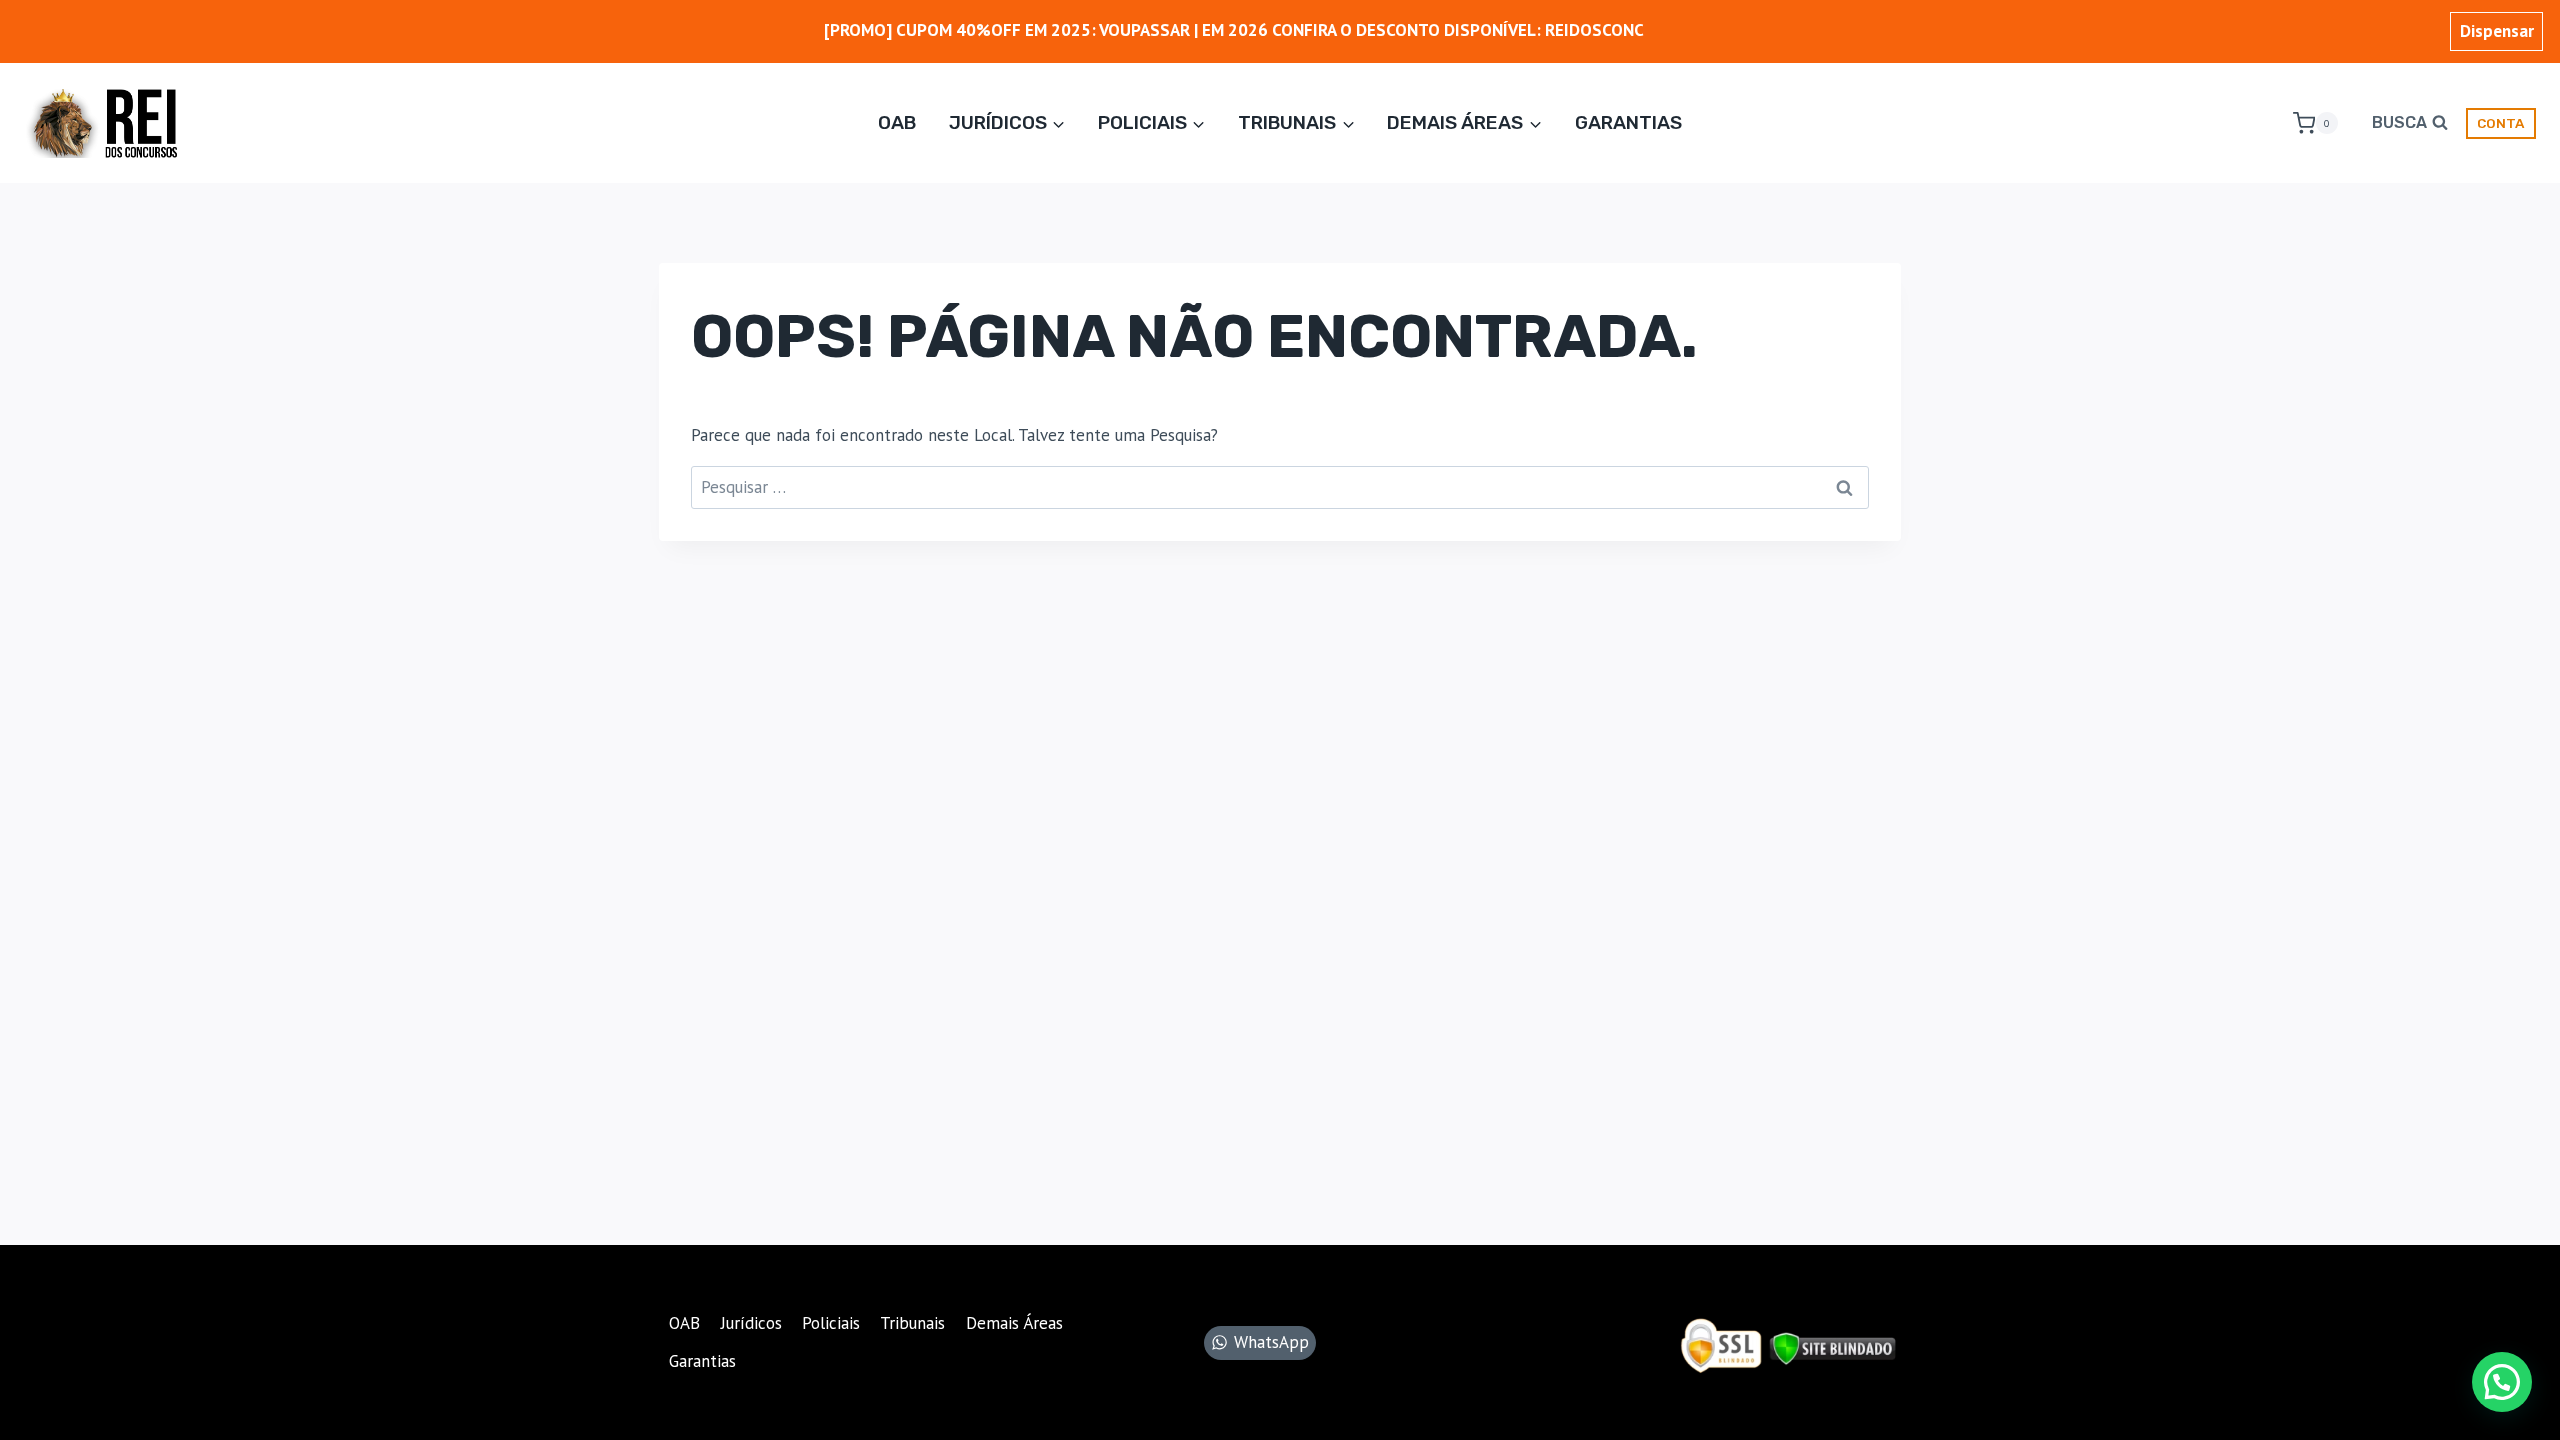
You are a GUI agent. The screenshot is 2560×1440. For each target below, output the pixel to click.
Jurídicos (751, 1323)
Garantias (1628, 122)
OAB (897, 122)
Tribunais (912, 1323)
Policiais (831, 1323)
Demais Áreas (1014, 1323)
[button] (2502, 1382)
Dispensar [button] (2497, 31)
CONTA (2500, 123)
